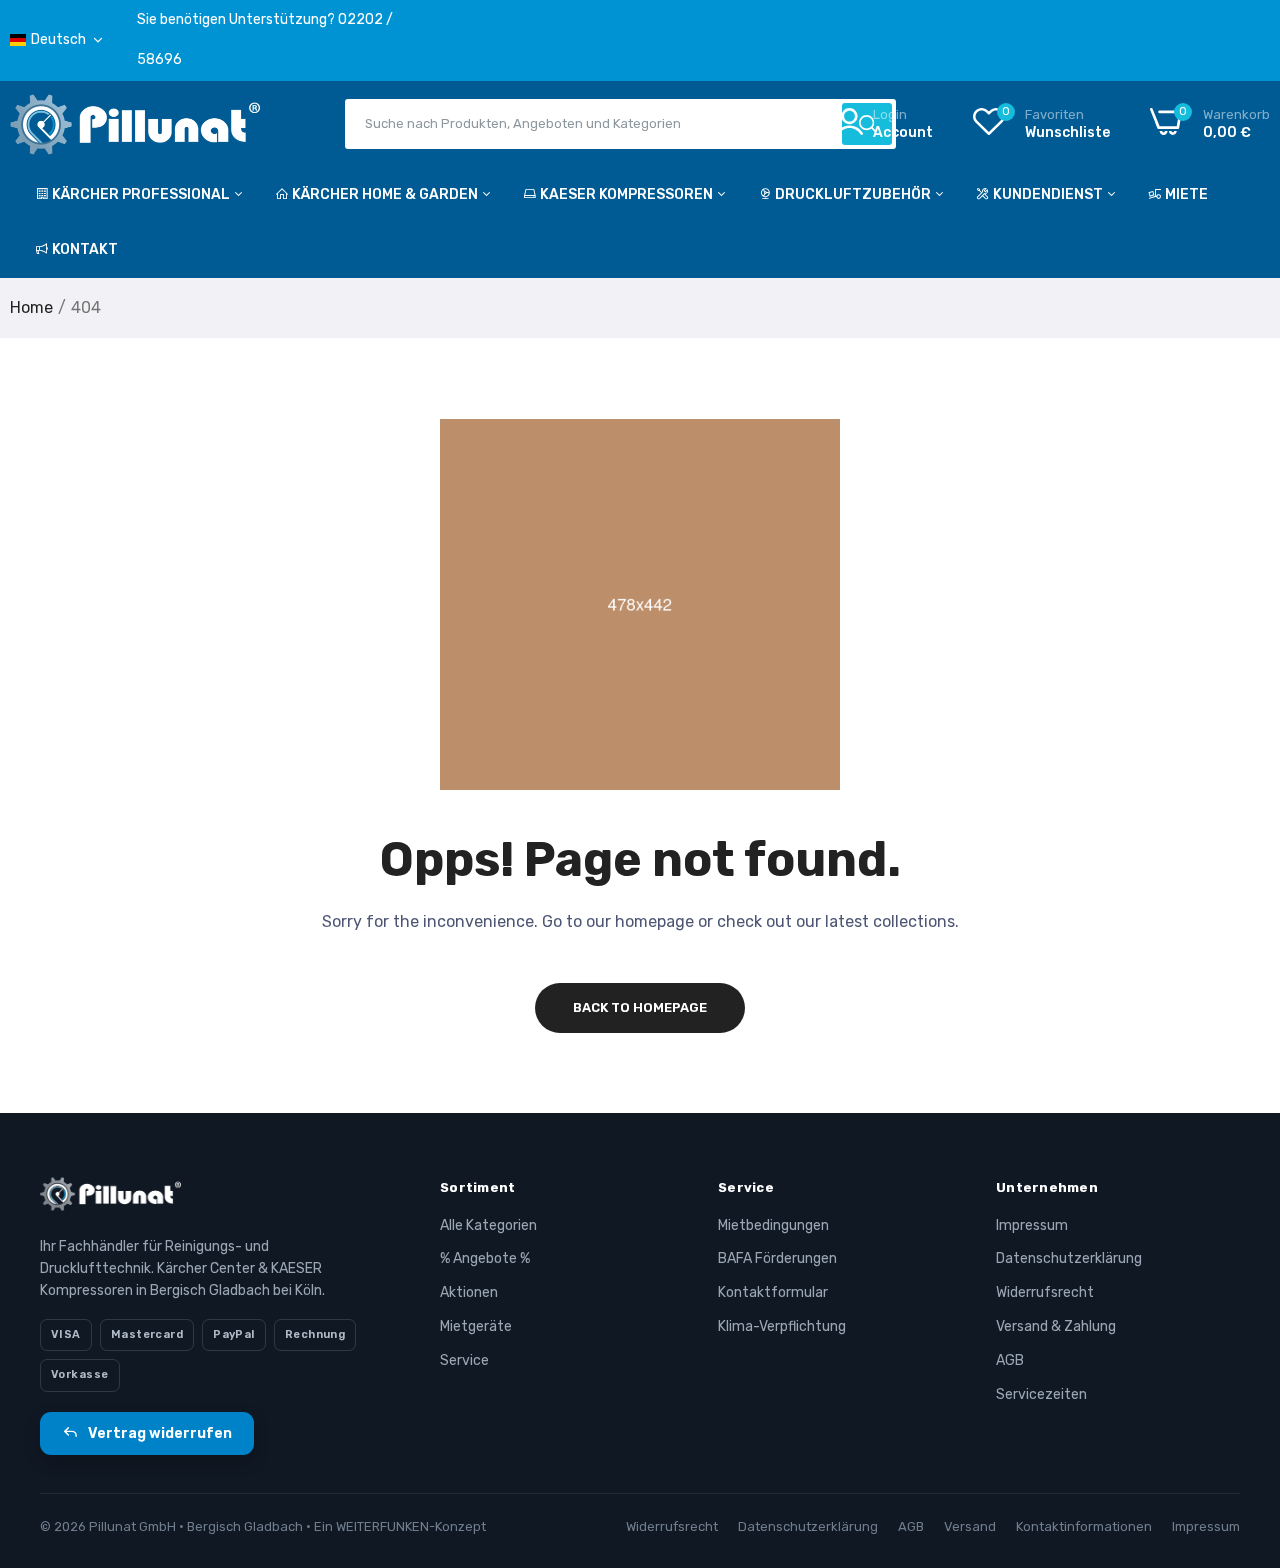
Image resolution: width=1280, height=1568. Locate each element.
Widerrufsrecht (1045, 1292)
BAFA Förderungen (777, 1258)
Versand (970, 1526)
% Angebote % (485, 1258)
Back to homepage (640, 1007)
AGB (1010, 1360)
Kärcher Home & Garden (386, 194)
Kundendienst (1049, 194)
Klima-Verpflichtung (782, 1326)
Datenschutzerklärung (1069, 1258)
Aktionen (469, 1292)
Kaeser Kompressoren (628, 194)
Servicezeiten (1041, 1394)
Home (31, 307)
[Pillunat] (135, 128)
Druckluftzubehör (854, 194)
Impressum (1032, 1225)
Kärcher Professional (142, 194)
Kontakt (85, 249)
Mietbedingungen (773, 1225)
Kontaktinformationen (1084, 1526)
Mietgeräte (476, 1326)
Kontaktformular (773, 1292)
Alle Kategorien (488, 1225)
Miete (1186, 194)
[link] (1240, 1423)
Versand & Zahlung (1056, 1326)
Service (464, 1360)
